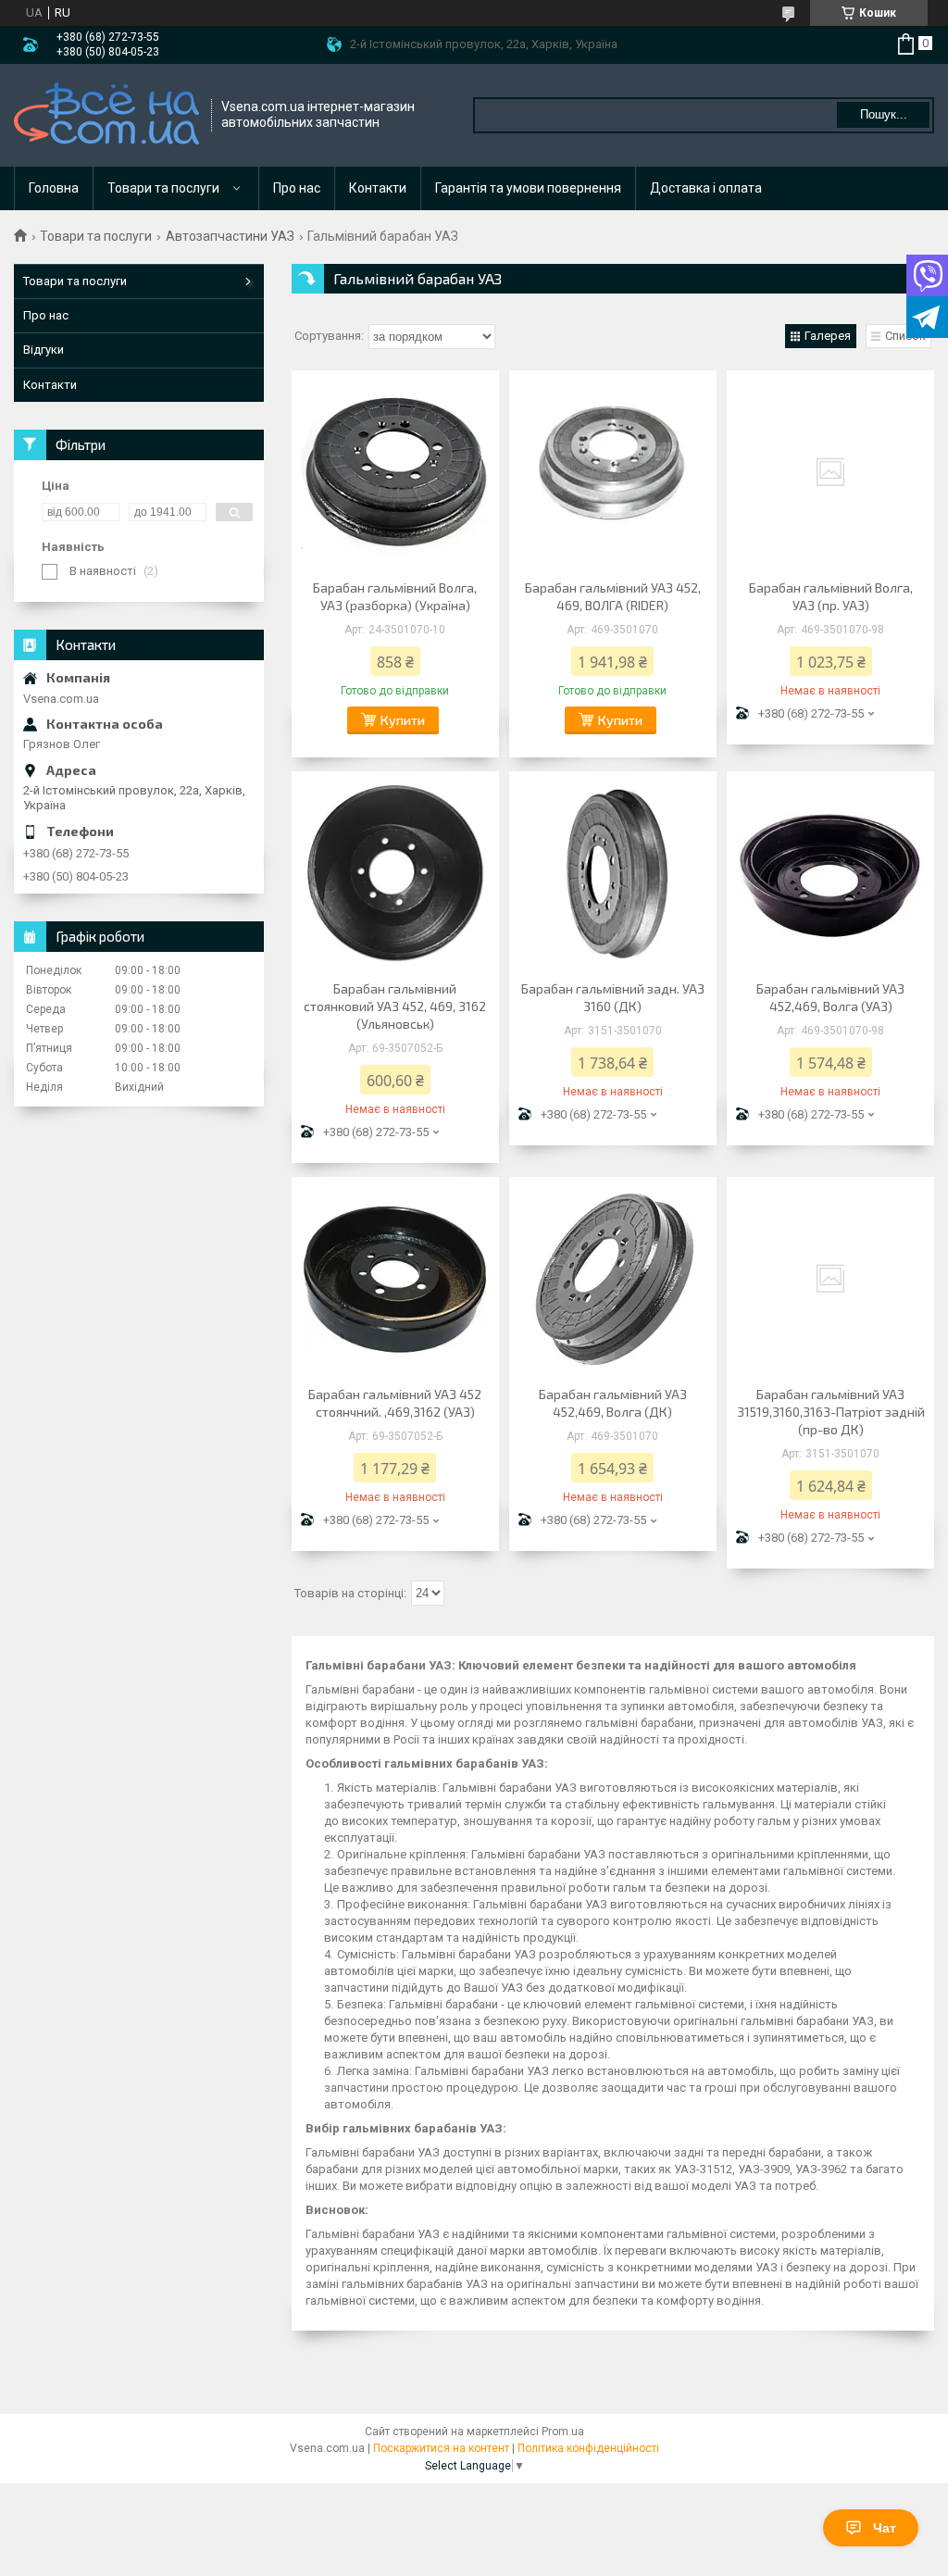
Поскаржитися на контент (441, 2448)
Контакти (378, 188)
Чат (885, 2528)
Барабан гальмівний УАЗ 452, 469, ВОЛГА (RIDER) (613, 596)
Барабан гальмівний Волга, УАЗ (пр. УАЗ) (831, 596)
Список (905, 336)
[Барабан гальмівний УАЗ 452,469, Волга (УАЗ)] (830, 873)
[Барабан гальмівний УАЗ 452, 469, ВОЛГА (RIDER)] (613, 472)
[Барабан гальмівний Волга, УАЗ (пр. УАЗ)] (830, 472)
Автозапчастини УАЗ (230, 236)
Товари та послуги (163, 188)
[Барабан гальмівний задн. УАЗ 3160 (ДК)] (613, 873)
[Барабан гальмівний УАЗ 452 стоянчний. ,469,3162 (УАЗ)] (395, 1279)
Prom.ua (563, 2432)
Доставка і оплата (706, 188)
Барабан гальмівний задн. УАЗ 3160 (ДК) (613, 997)
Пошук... (884, 114)
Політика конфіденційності (588, 2448)
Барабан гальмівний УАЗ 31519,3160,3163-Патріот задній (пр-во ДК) (831, 1412)
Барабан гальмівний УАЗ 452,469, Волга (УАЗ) (830, 997)
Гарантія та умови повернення (528, 188)
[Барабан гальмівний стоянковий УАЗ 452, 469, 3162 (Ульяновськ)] (395, 873)
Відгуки (44, 350)
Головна (54, 188)
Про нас (297, 188)
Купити (403, 720)
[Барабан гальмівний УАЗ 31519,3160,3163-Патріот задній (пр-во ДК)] (830, 1279)
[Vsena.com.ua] (106, 115)
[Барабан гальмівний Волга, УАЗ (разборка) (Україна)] (395, 472)
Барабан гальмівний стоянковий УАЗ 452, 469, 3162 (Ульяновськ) (395, 1006)
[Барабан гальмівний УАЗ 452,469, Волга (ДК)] (613, 1279)
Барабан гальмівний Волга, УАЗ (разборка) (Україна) (395, 596)
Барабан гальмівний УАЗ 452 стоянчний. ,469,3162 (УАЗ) (395, 1403)
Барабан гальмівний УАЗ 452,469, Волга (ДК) (613, 1403)
